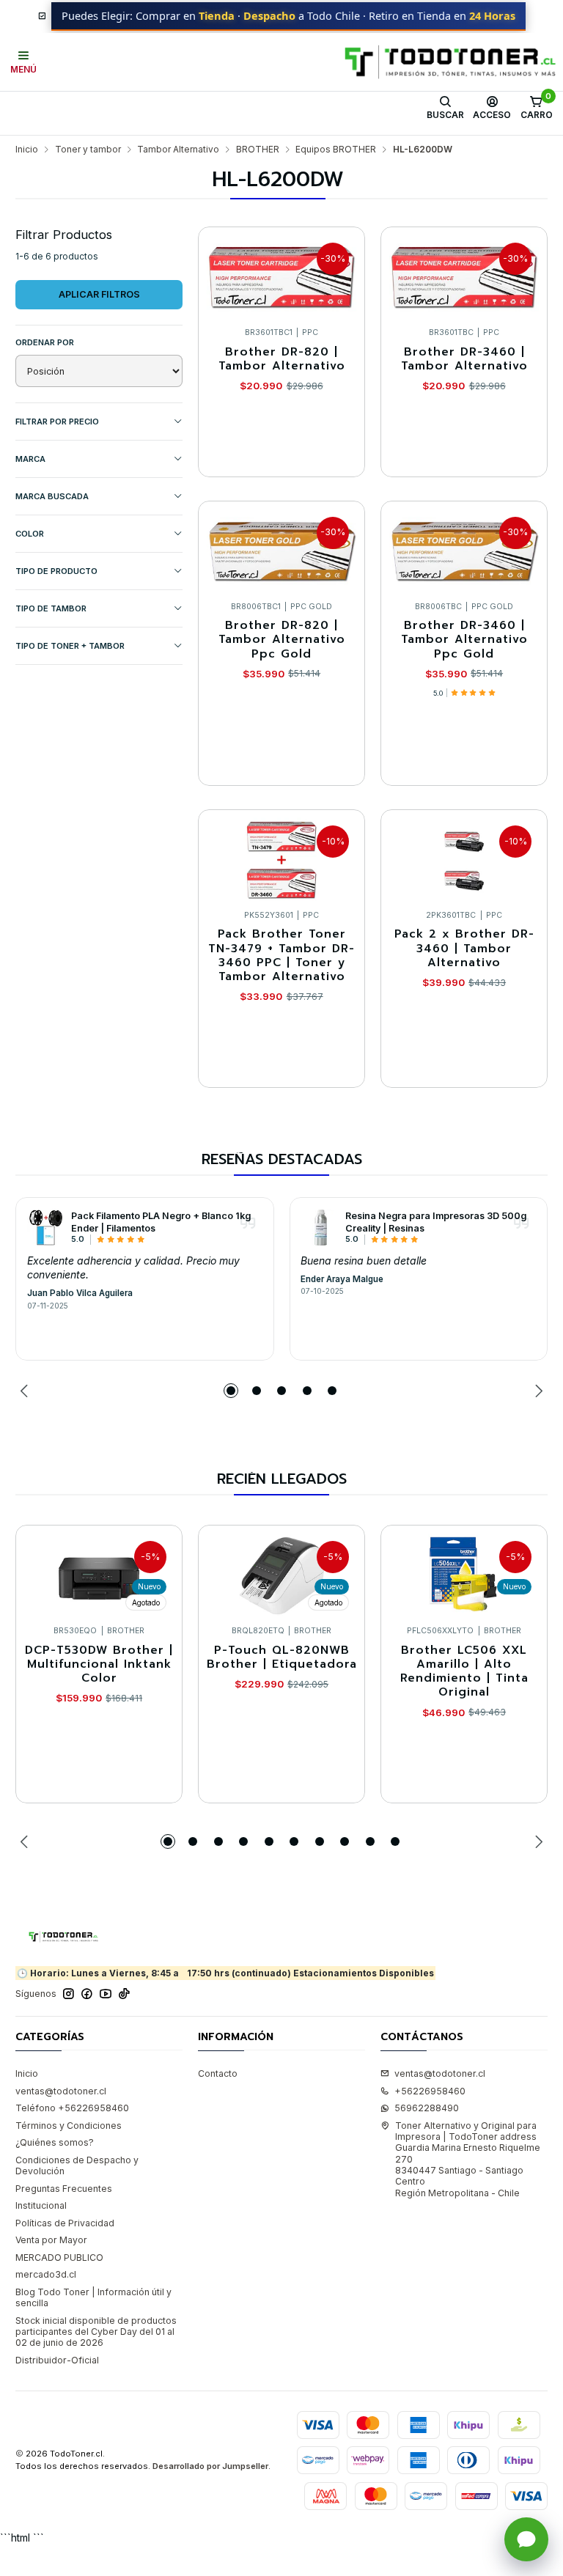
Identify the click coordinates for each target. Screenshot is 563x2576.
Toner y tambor (88, 150)
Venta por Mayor (51, 2240)
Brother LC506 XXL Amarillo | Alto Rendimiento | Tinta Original (464, 1672)
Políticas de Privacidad (65, 2223)
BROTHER (258, 150)
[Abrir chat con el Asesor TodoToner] (526, 2539)
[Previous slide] (26, 1391)
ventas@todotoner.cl (61, 2091)
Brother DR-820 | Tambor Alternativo (282, 360)
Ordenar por (45, 342)
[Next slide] (537, 1391)
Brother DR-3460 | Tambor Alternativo (464, 360)
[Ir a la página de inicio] (450, 62)
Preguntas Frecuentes (64, 2189)
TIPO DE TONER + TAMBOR (70, 646)
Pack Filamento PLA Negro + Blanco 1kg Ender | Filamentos (161, 1222)
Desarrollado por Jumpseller (210, 2466)
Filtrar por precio (57, 422)
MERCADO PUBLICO (59, 2257)
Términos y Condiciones (69, 2126)
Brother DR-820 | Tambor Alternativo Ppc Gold (282, 640)
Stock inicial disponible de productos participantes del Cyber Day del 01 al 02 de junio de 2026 (96, 2332)
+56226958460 (430, 2091)
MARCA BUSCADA (52, 496)
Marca (30, 459)
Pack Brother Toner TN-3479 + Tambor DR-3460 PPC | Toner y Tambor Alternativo (281, 956)
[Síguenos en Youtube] (106, 1994)
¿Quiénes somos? (55, 2142)
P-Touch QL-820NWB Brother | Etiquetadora (282, 1658)
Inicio (27, 150)
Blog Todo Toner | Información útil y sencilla (93, 2297)
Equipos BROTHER (336, 150)
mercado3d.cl (46, 2274)
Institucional (41, 2205)
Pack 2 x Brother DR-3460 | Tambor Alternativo (464, 949)
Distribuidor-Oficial (57, 2360)
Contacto (218, 2073)
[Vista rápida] (341, 274)
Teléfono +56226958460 (72, 2108)
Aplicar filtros (99, 294)
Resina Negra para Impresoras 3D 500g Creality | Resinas (436, 1222)
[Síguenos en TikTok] (124, 1994)
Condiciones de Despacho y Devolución (77, 2165)
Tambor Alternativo (178, 150)
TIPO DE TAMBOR (51, 608)
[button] (231, 1391)
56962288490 (427, 2108)
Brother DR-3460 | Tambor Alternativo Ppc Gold (464, 640)
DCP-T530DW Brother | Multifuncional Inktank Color (99, 1665)
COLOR (30, 534)
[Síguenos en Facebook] (87, 1994)
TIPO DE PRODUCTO (56, 571)
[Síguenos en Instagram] (69, 1994)
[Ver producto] (45, 1227)
